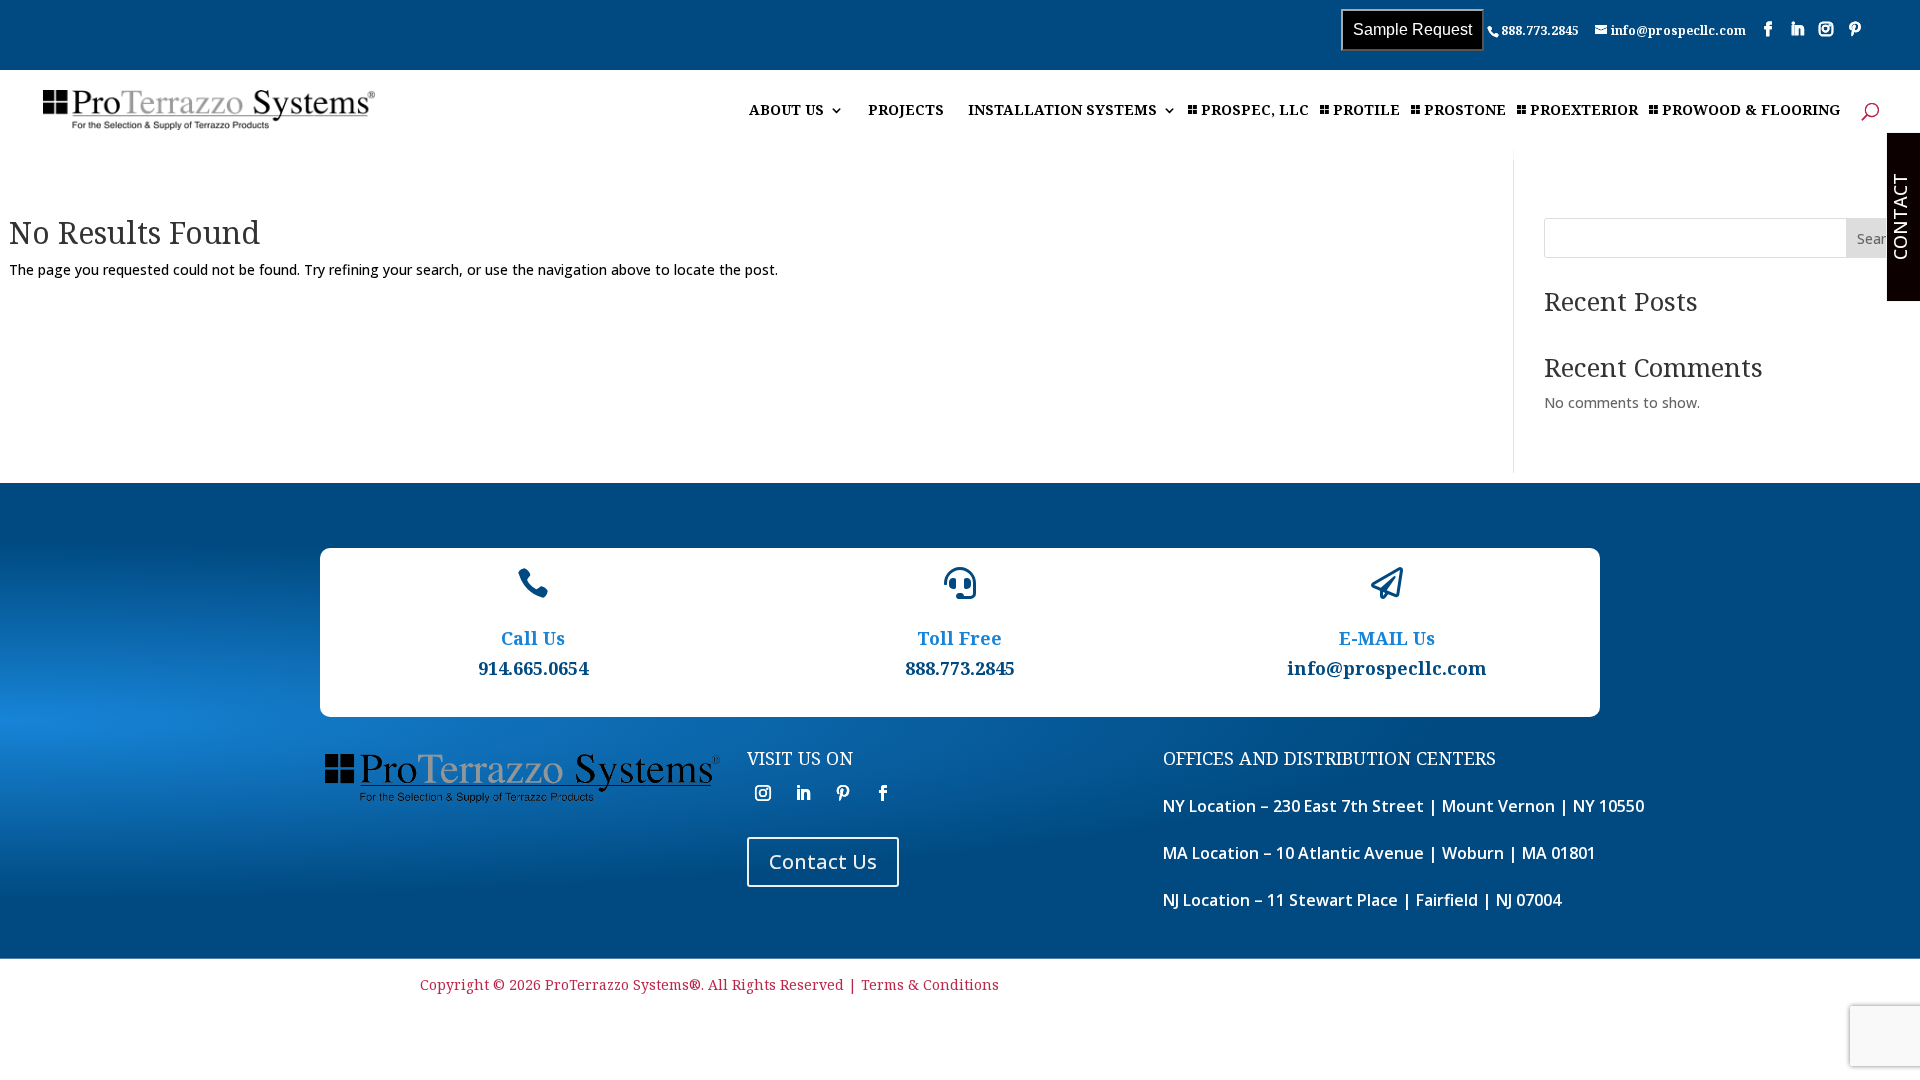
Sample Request (1412, 29)
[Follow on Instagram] (763, 793)
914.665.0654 (533, 668)
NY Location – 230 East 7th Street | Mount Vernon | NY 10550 (1403, 806)
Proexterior (1584, 111)
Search (1879, 238)
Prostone (1465, 111)
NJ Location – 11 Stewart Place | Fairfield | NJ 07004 (1362, 900)
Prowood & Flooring (1751, 111)
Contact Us (823, 861)
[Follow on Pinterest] (843, 793)
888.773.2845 (1540, 30)
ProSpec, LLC (1255, 111)
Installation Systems (1062, 111)
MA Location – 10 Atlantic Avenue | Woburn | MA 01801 (1379, 853)
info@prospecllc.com (1387, 668)
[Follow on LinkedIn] (803, 793)
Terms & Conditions (930, 984)
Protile (1366, 111)
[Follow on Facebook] (883, 793)
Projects (906, 111)
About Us (786, 111)
